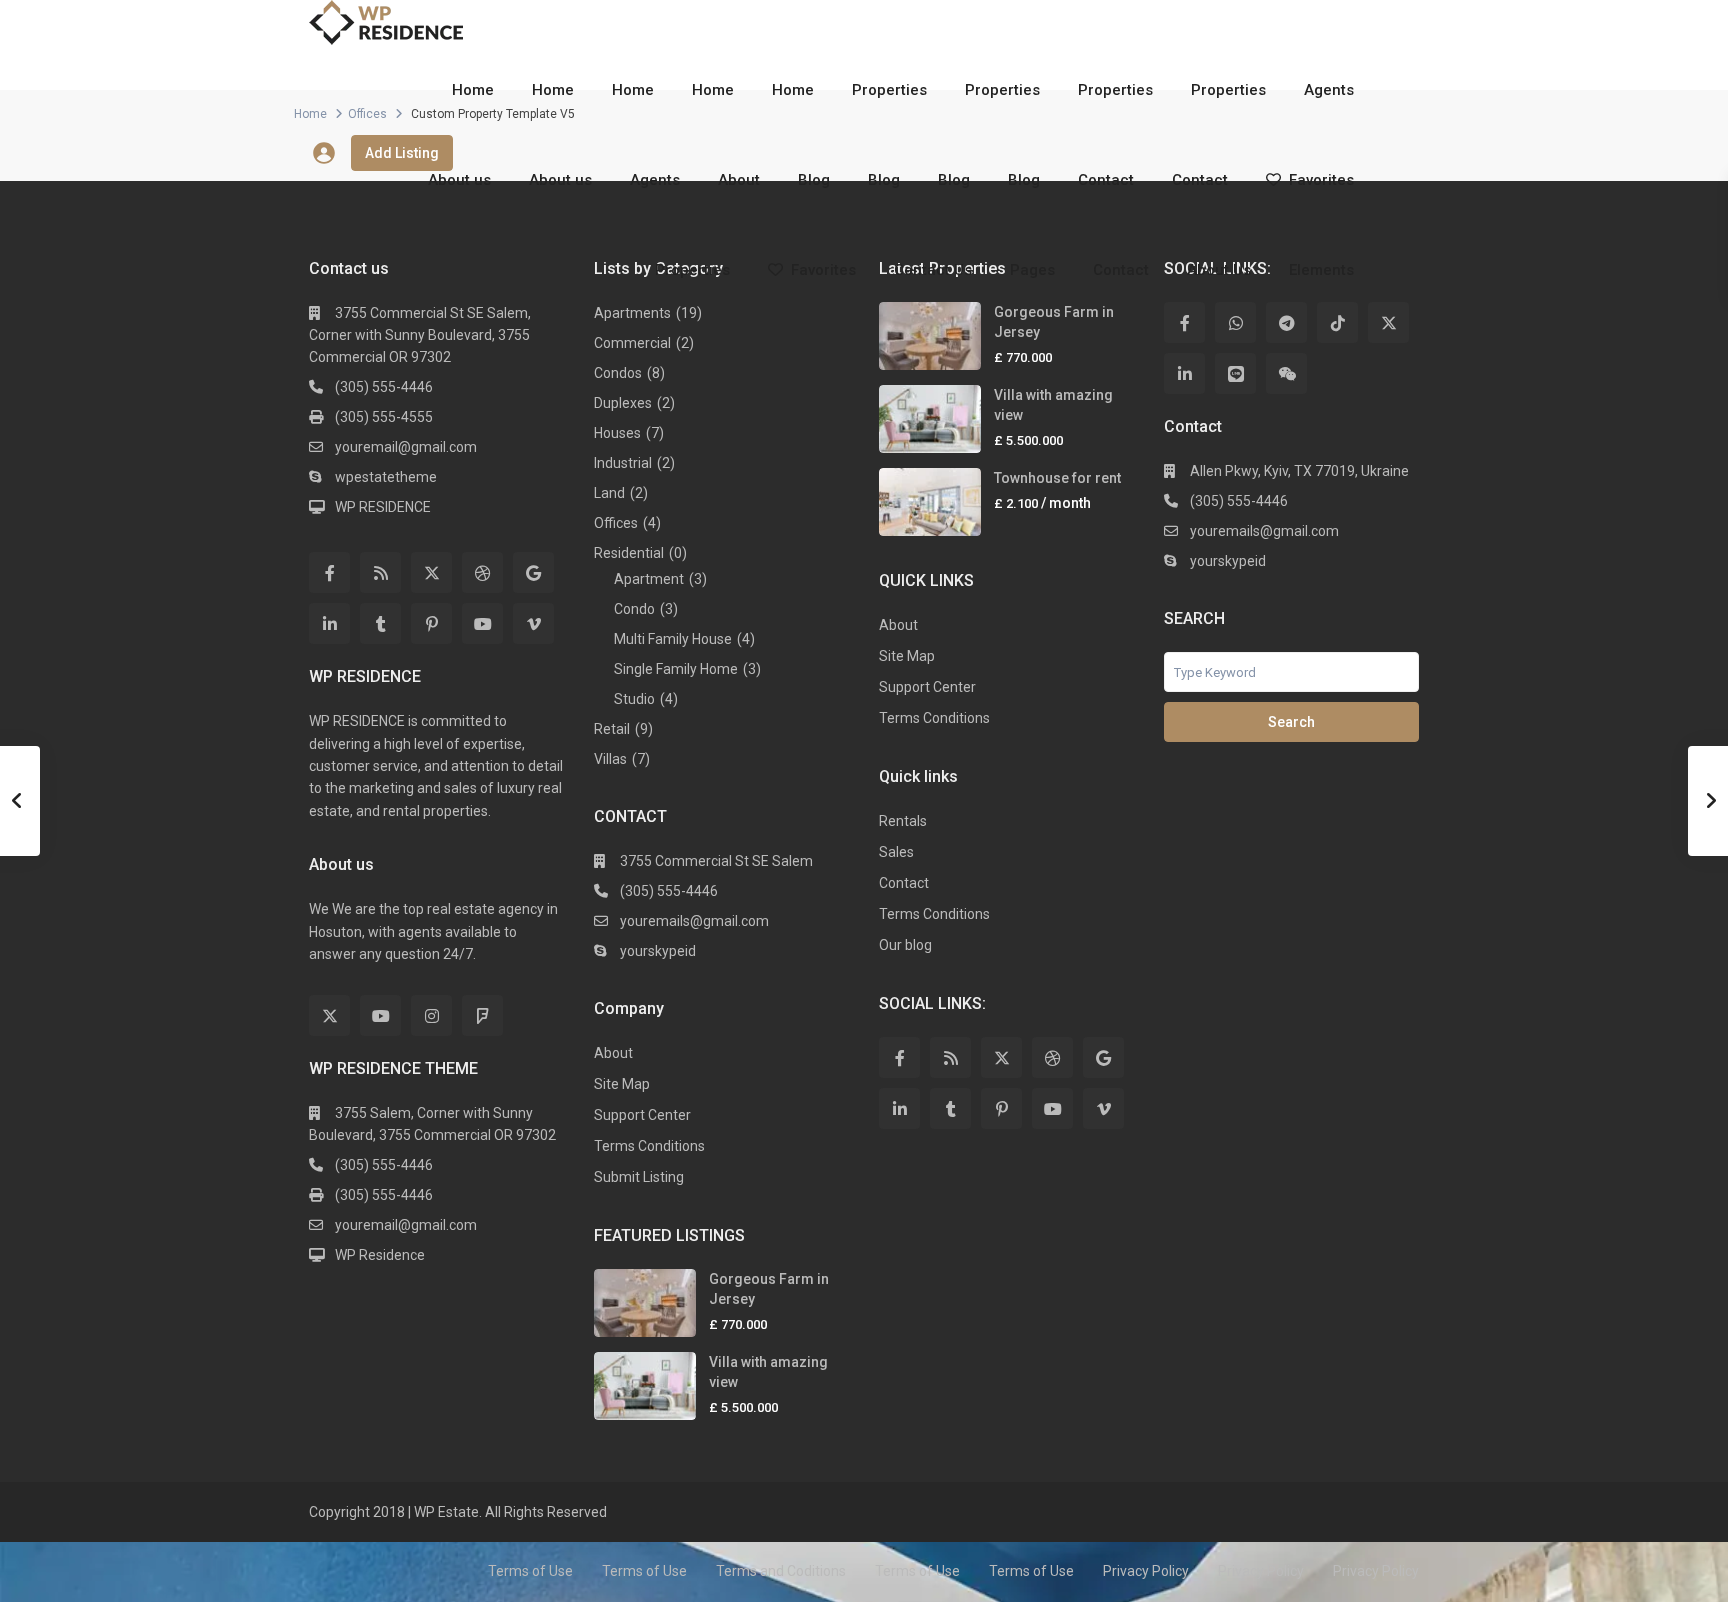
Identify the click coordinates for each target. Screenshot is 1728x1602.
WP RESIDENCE (383, 507)
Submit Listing (639, 1177)
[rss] (380, 572)
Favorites (1321, 180)
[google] (533, 572)
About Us (1219, 270)
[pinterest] (431, 623)
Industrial (623, 463)
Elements (1321, 270)
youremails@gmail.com (694, 921)
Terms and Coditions (781, 1571)
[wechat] (1286, 373)
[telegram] (1286, 322)
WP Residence (380, 1255)
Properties (889, 90)
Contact (1106, 180)
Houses (617, 433)
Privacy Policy (1146, 1571)
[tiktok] (1337, 322)
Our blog (905, 945)
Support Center (642, 1115)
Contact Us (933, 270)
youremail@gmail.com (406, 447)
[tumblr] (380, 623)
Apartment (649, 579)
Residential (629, 553)
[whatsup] (1235, 322)
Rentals (903, 821)
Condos (618, 373)
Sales (896, 852)
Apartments (632, 313)
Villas (610, 759)
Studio (634, 699)
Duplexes (623, 403)
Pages (1032, 270)
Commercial (632, 343)
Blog (814, 180)
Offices (616, 523)
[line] (1235, 373)
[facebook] (329, 572)
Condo (634, 609)
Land (609, 493)
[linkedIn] (329, 623)
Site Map (622, 1084)
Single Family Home (676, 669)
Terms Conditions (649, 1146)
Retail (612, 729)
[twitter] (431, 572)
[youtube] (482, 623)
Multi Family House (673, 639)
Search (1291, 722)
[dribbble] (482, 572)
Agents (1329, 90)
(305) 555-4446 (384, 387)
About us (459, 180)
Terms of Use (530, 1571)
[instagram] (431, 1015)
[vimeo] (533, 623)
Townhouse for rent (1057, 478)
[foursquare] (482, 1015)
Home (473, 90)
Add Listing (402, 153)
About (739, 180)
